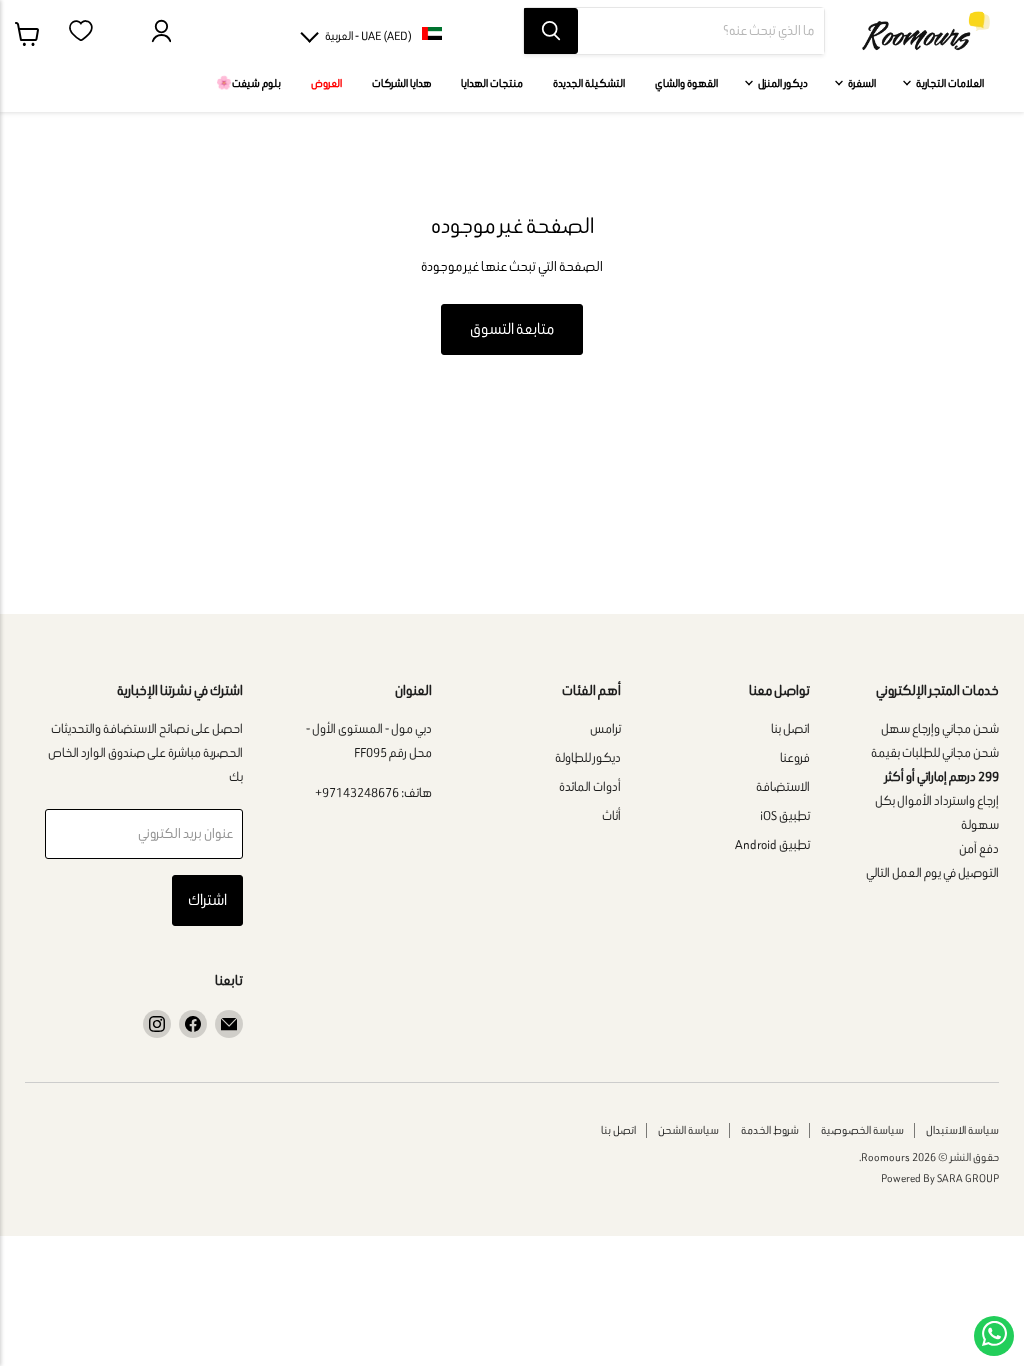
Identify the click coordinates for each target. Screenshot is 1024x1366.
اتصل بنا (790, 728)
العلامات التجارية (949, 83)
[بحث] (551, 31)
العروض (326, 83)
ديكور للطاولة (588, 757)
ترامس (605, 728)
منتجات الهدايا (492, 83)
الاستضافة (783, 786)
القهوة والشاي (686, 83)
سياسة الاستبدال (962, 1130)
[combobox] (701, 31)
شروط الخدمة (770, 1130)
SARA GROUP (968, 1178)
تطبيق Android (772, 844)
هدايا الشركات (401, 83)
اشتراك (207, 899)
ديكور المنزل (782, 83)
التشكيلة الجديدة (589, 83)
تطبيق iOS (785, 815)
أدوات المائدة (590, 786)
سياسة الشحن (688, 1130)
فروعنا (795, 757)
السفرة (861, 83)
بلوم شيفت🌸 (248, 83)
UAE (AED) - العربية (368, 35)
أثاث (611, 815)
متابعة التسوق (512, 328)
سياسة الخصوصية (862, 1130)
